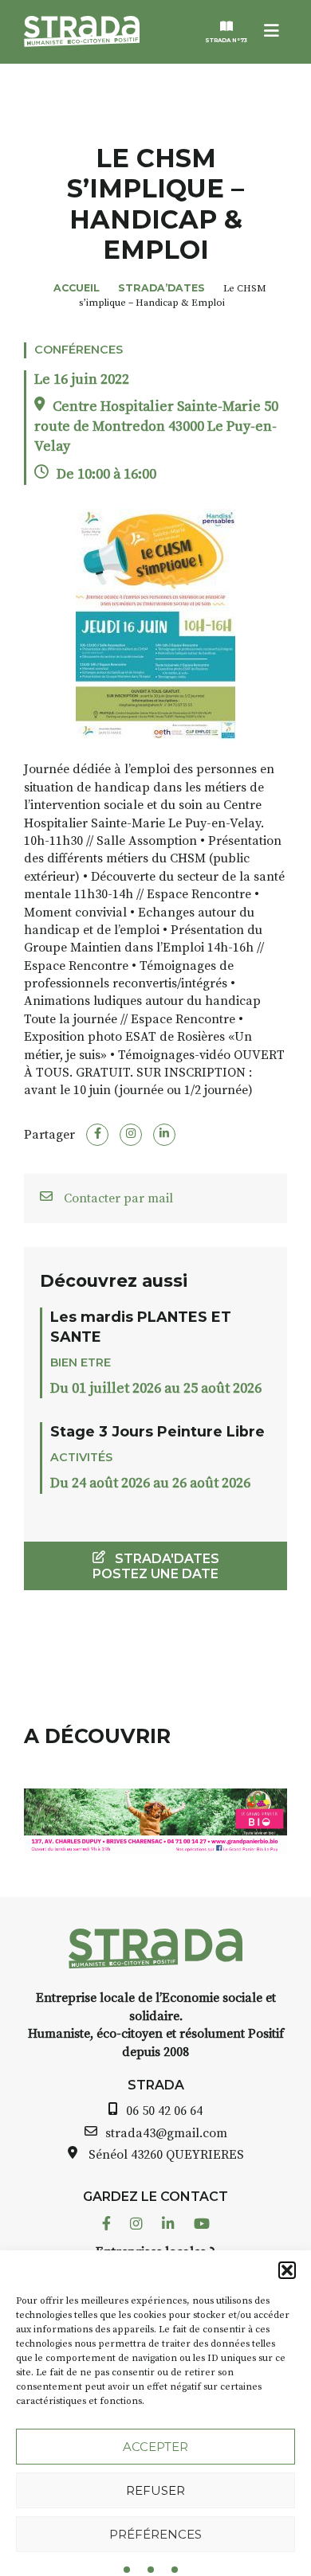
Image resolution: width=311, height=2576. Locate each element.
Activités (81, 1457)
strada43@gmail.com (166, 2133)
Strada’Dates (161, 288)
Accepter (155, 2447)
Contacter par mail (117, 1198)
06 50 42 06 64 (164, 2111)
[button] (287, 2270)
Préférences (155, 2534)
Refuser (155, 2490)
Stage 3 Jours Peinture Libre (157, 1431)
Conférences (79, 350)
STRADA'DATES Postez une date (156, 1566)
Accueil (77, 288)
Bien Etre (81, 1362)
